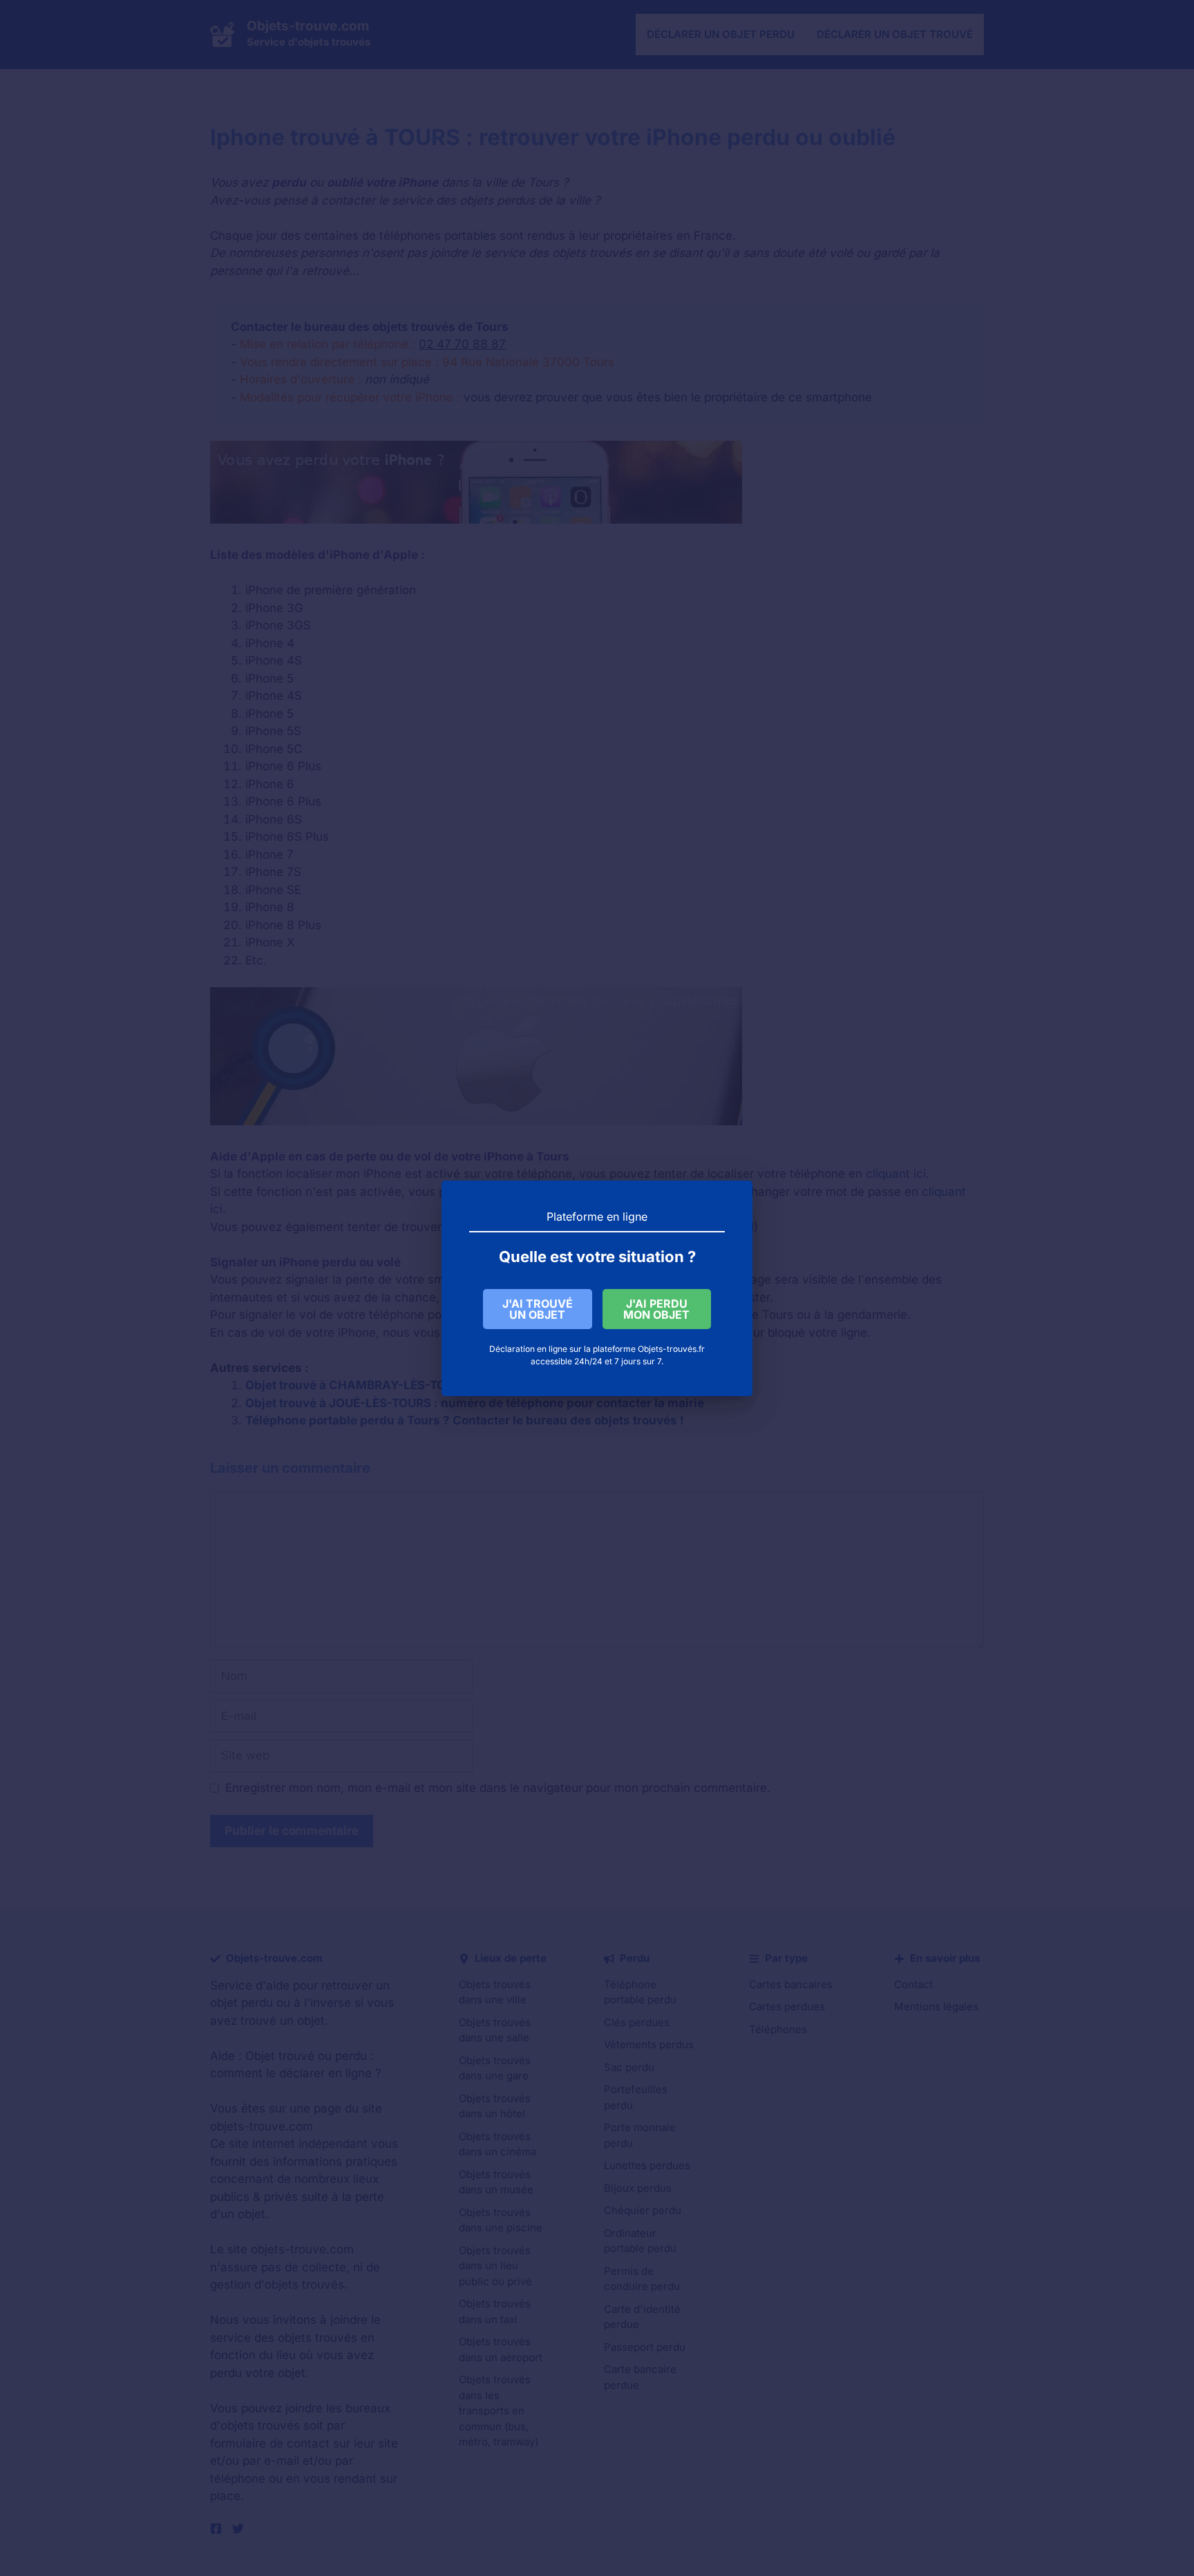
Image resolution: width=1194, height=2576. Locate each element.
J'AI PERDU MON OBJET (656, 1309)
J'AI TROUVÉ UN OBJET (538, 1309)
